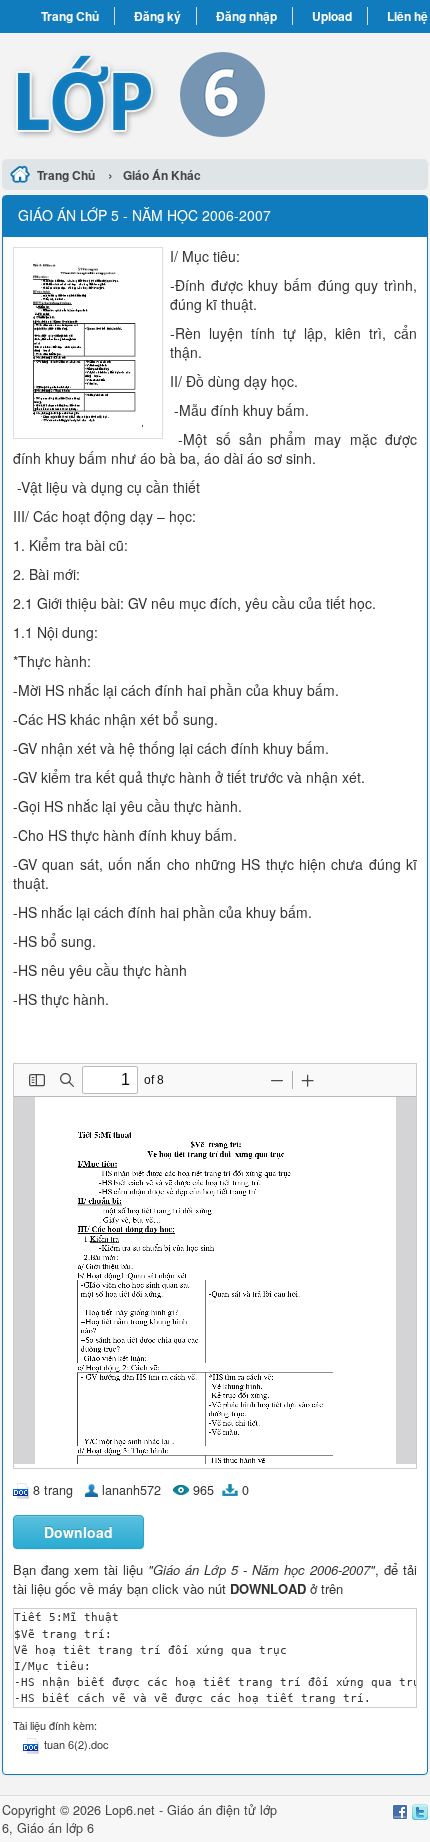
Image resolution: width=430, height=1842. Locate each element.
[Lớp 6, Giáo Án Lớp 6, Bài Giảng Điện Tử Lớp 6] (215, 93)
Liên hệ (407, 16)
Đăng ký (157, 16)
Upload (332, 16)
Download (78, 1532)
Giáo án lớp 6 (55, 1828)
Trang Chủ (70, 16)
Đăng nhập (246, 16)
